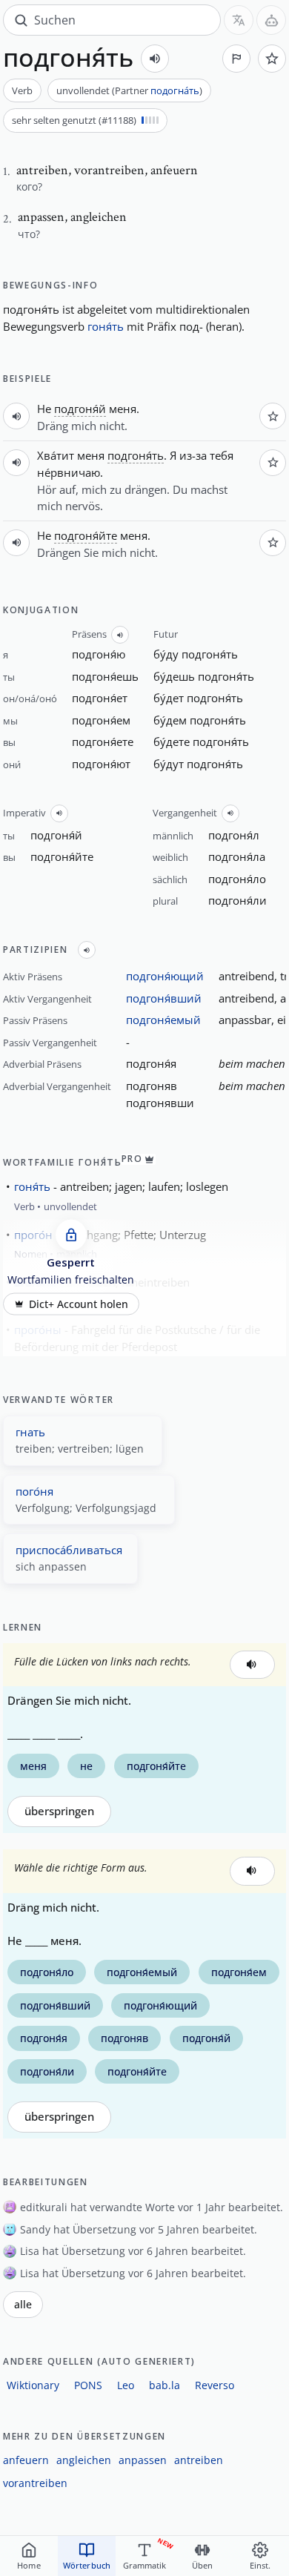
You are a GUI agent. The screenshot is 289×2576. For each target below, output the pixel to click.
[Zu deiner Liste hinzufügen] (272, 59)
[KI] (271, 20)
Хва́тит (56, 455)
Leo (126, 2385)
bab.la (165, 2385)
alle (23, 2305)
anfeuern (26, 2460)
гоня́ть (106, 326)
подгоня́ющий (165, 976)
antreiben (199, 2460)
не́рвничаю (69, 472)
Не (44, 409)
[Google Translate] (239, 20)
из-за (193, 455)
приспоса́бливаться (69, 1550)
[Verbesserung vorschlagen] (236, 59)
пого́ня (34, 1491)
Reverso (215, 2385)
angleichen (84, 2460)
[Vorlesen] (155, 59)
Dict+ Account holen (79, 1304)
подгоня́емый (163, 1020)
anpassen (143, 2460)
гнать (30, 1432)
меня (123, 409)
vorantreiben (35, 2483)
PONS (88, 2385)
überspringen (59, 1811)
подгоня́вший (164, 998)
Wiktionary (33, 2385)
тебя (222, 455)
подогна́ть (175, 90)
